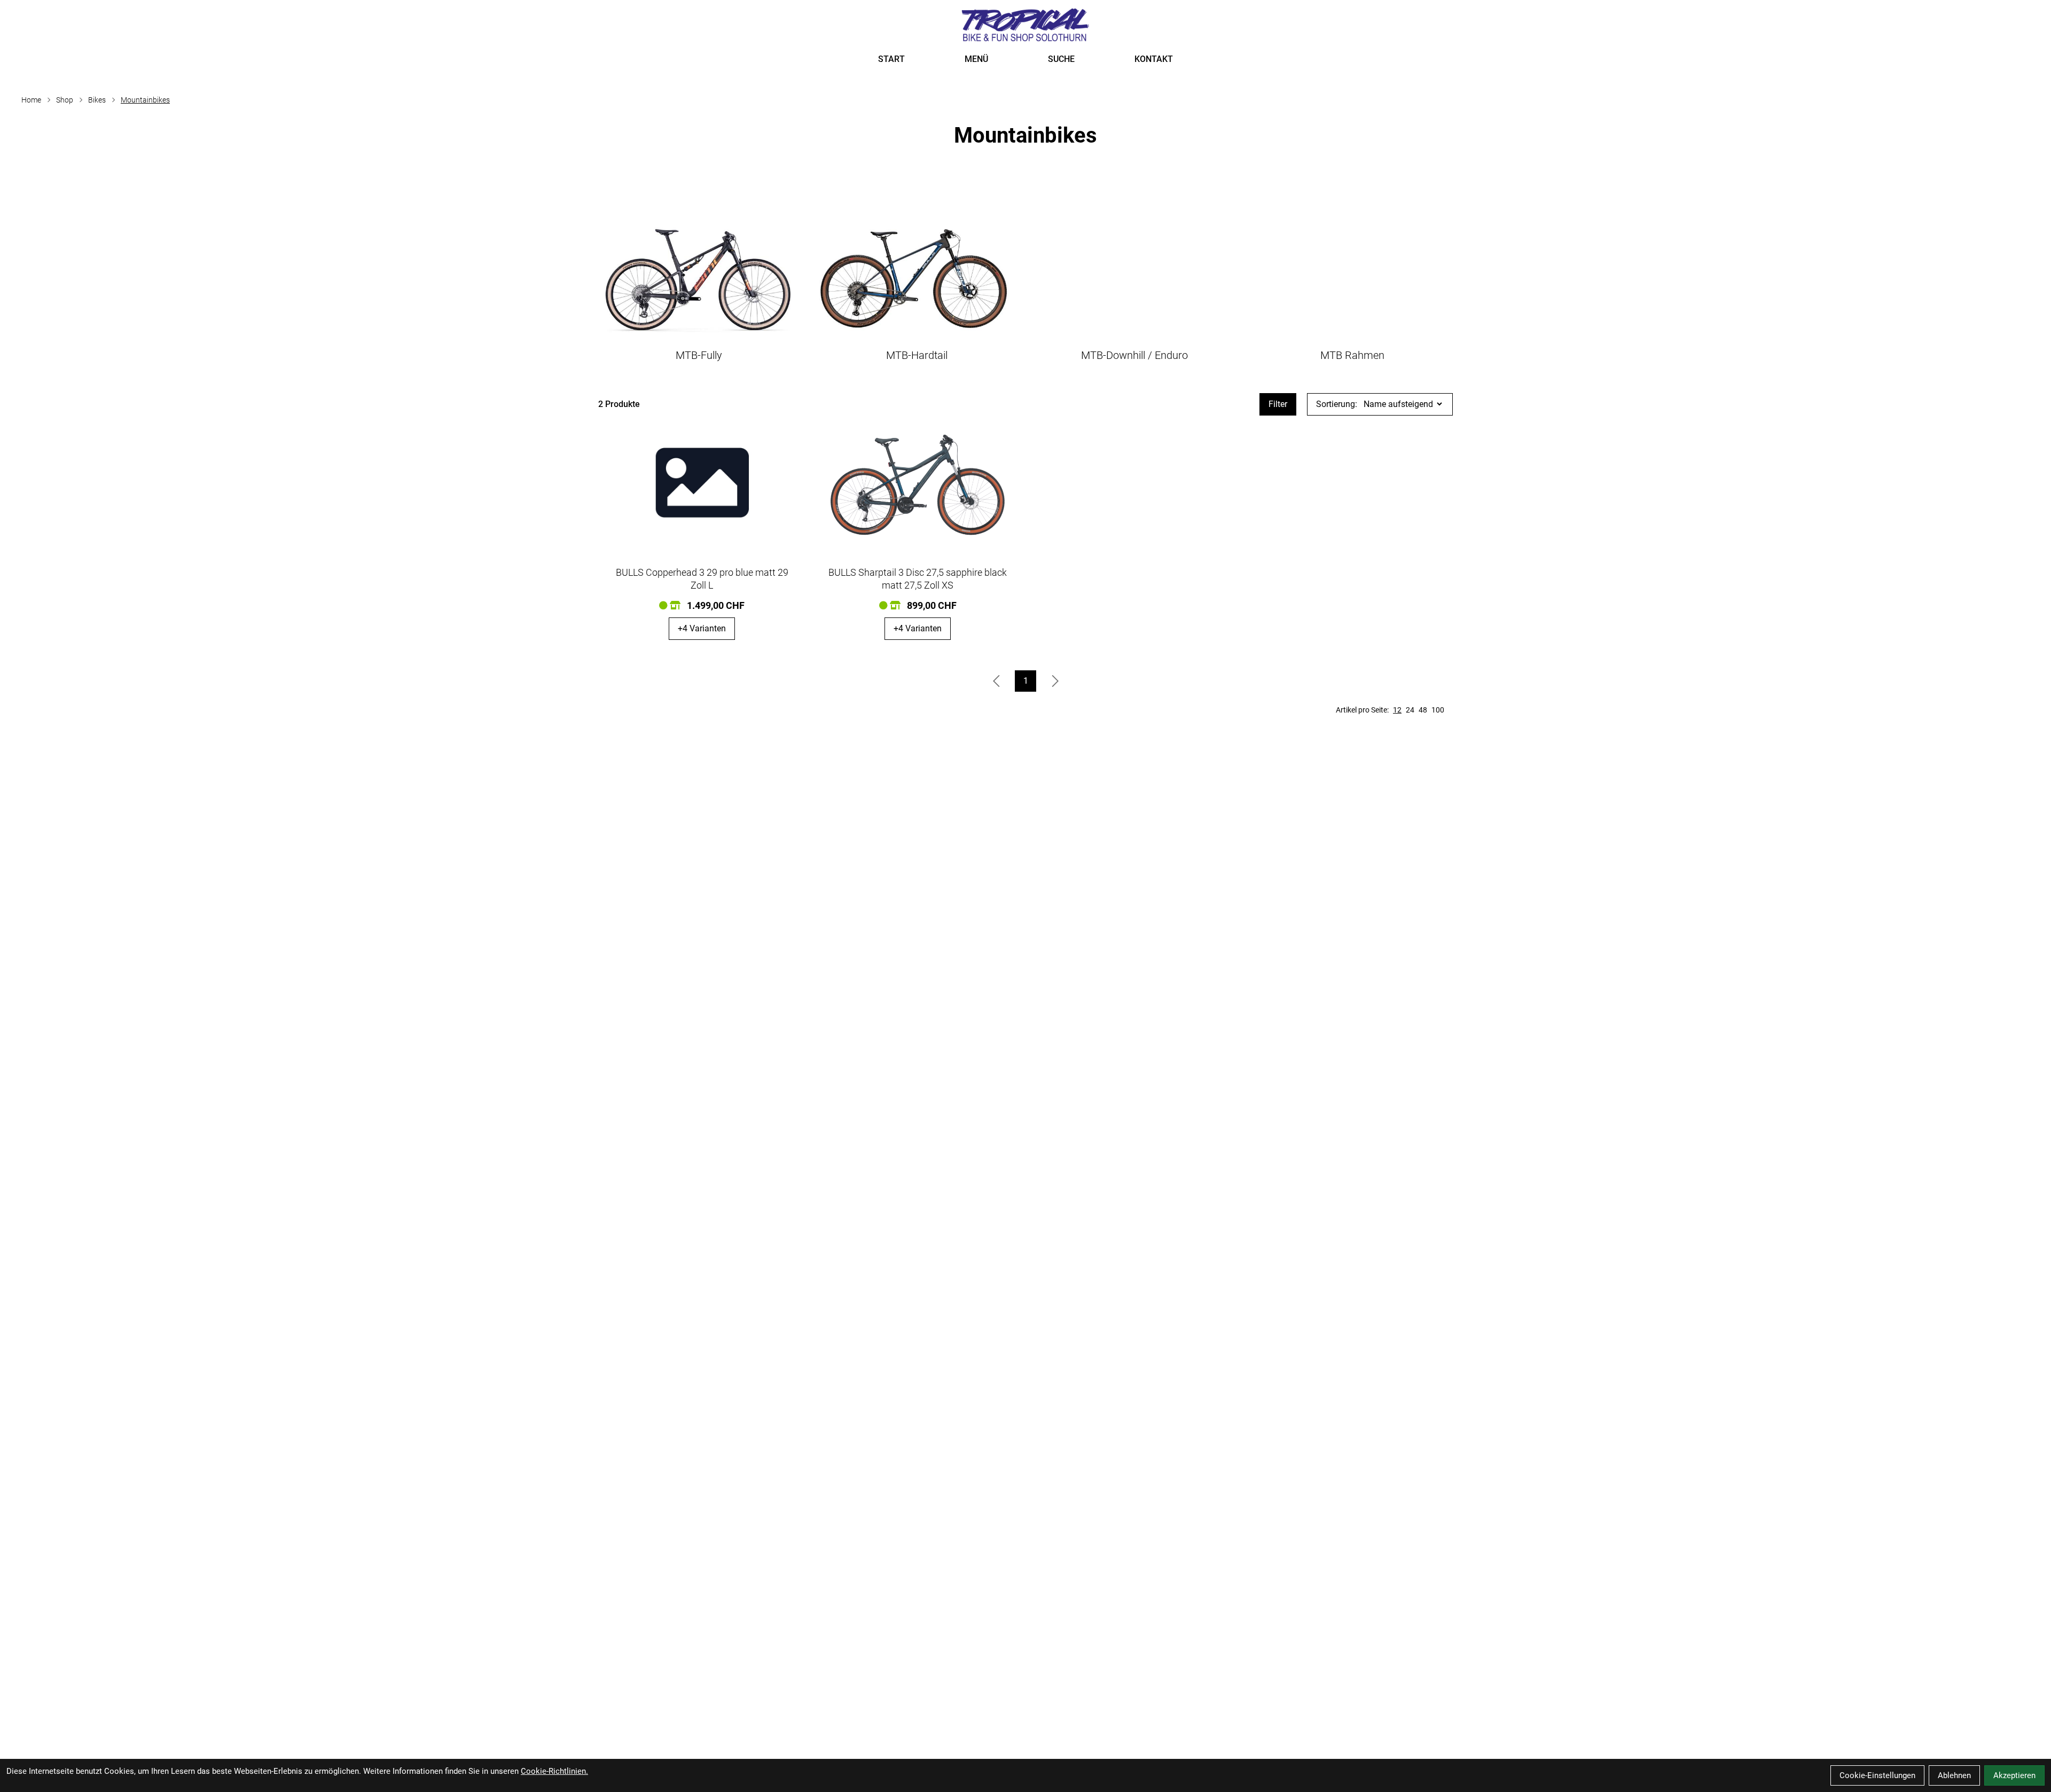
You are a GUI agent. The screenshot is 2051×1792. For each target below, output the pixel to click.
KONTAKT (1154, 59)
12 (1397, 710)
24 (1410, 710)
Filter (1278, 404)
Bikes (97, 100)
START (891, 59)
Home (31, 100)
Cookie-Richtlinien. (554, 1771)
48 (1423, 710)
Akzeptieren (2014, 1775)
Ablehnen (1954, 1775)
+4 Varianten (702, 628)
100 (1438, 710)
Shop (65, 100)
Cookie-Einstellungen (1877, 1775)
